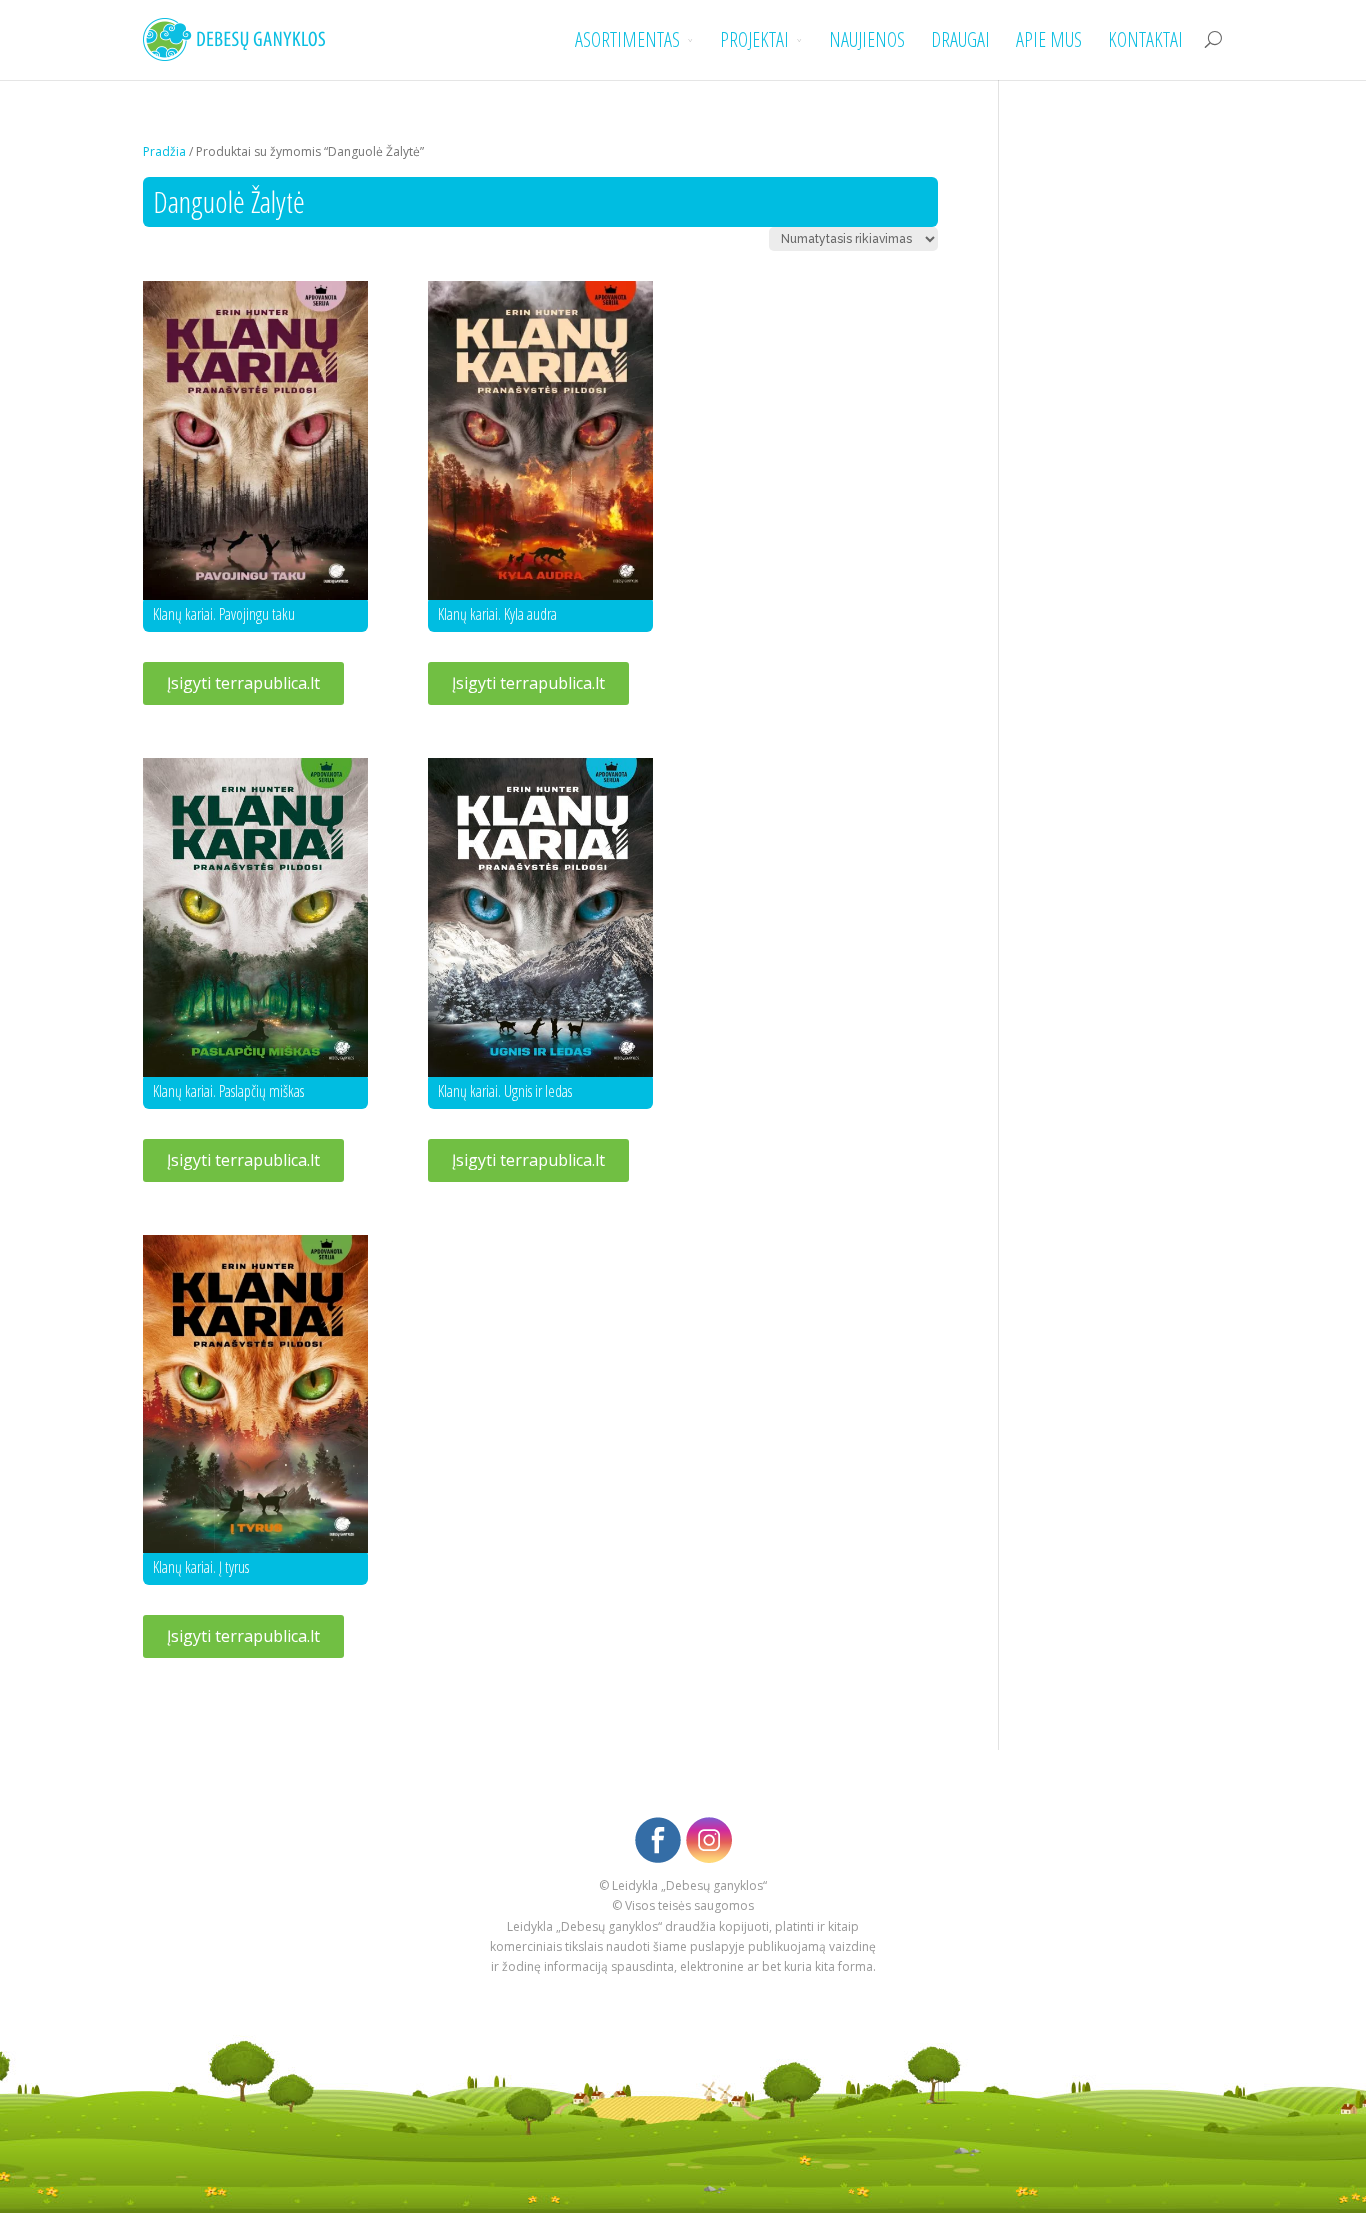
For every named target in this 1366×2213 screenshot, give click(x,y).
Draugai (960, 40)
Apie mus (1049, 40)
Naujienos (867, 40)
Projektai (754, 40)
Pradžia (164, 151)
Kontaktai (1145, 40)
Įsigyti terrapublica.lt (243, 683)
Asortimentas (627, 40)
